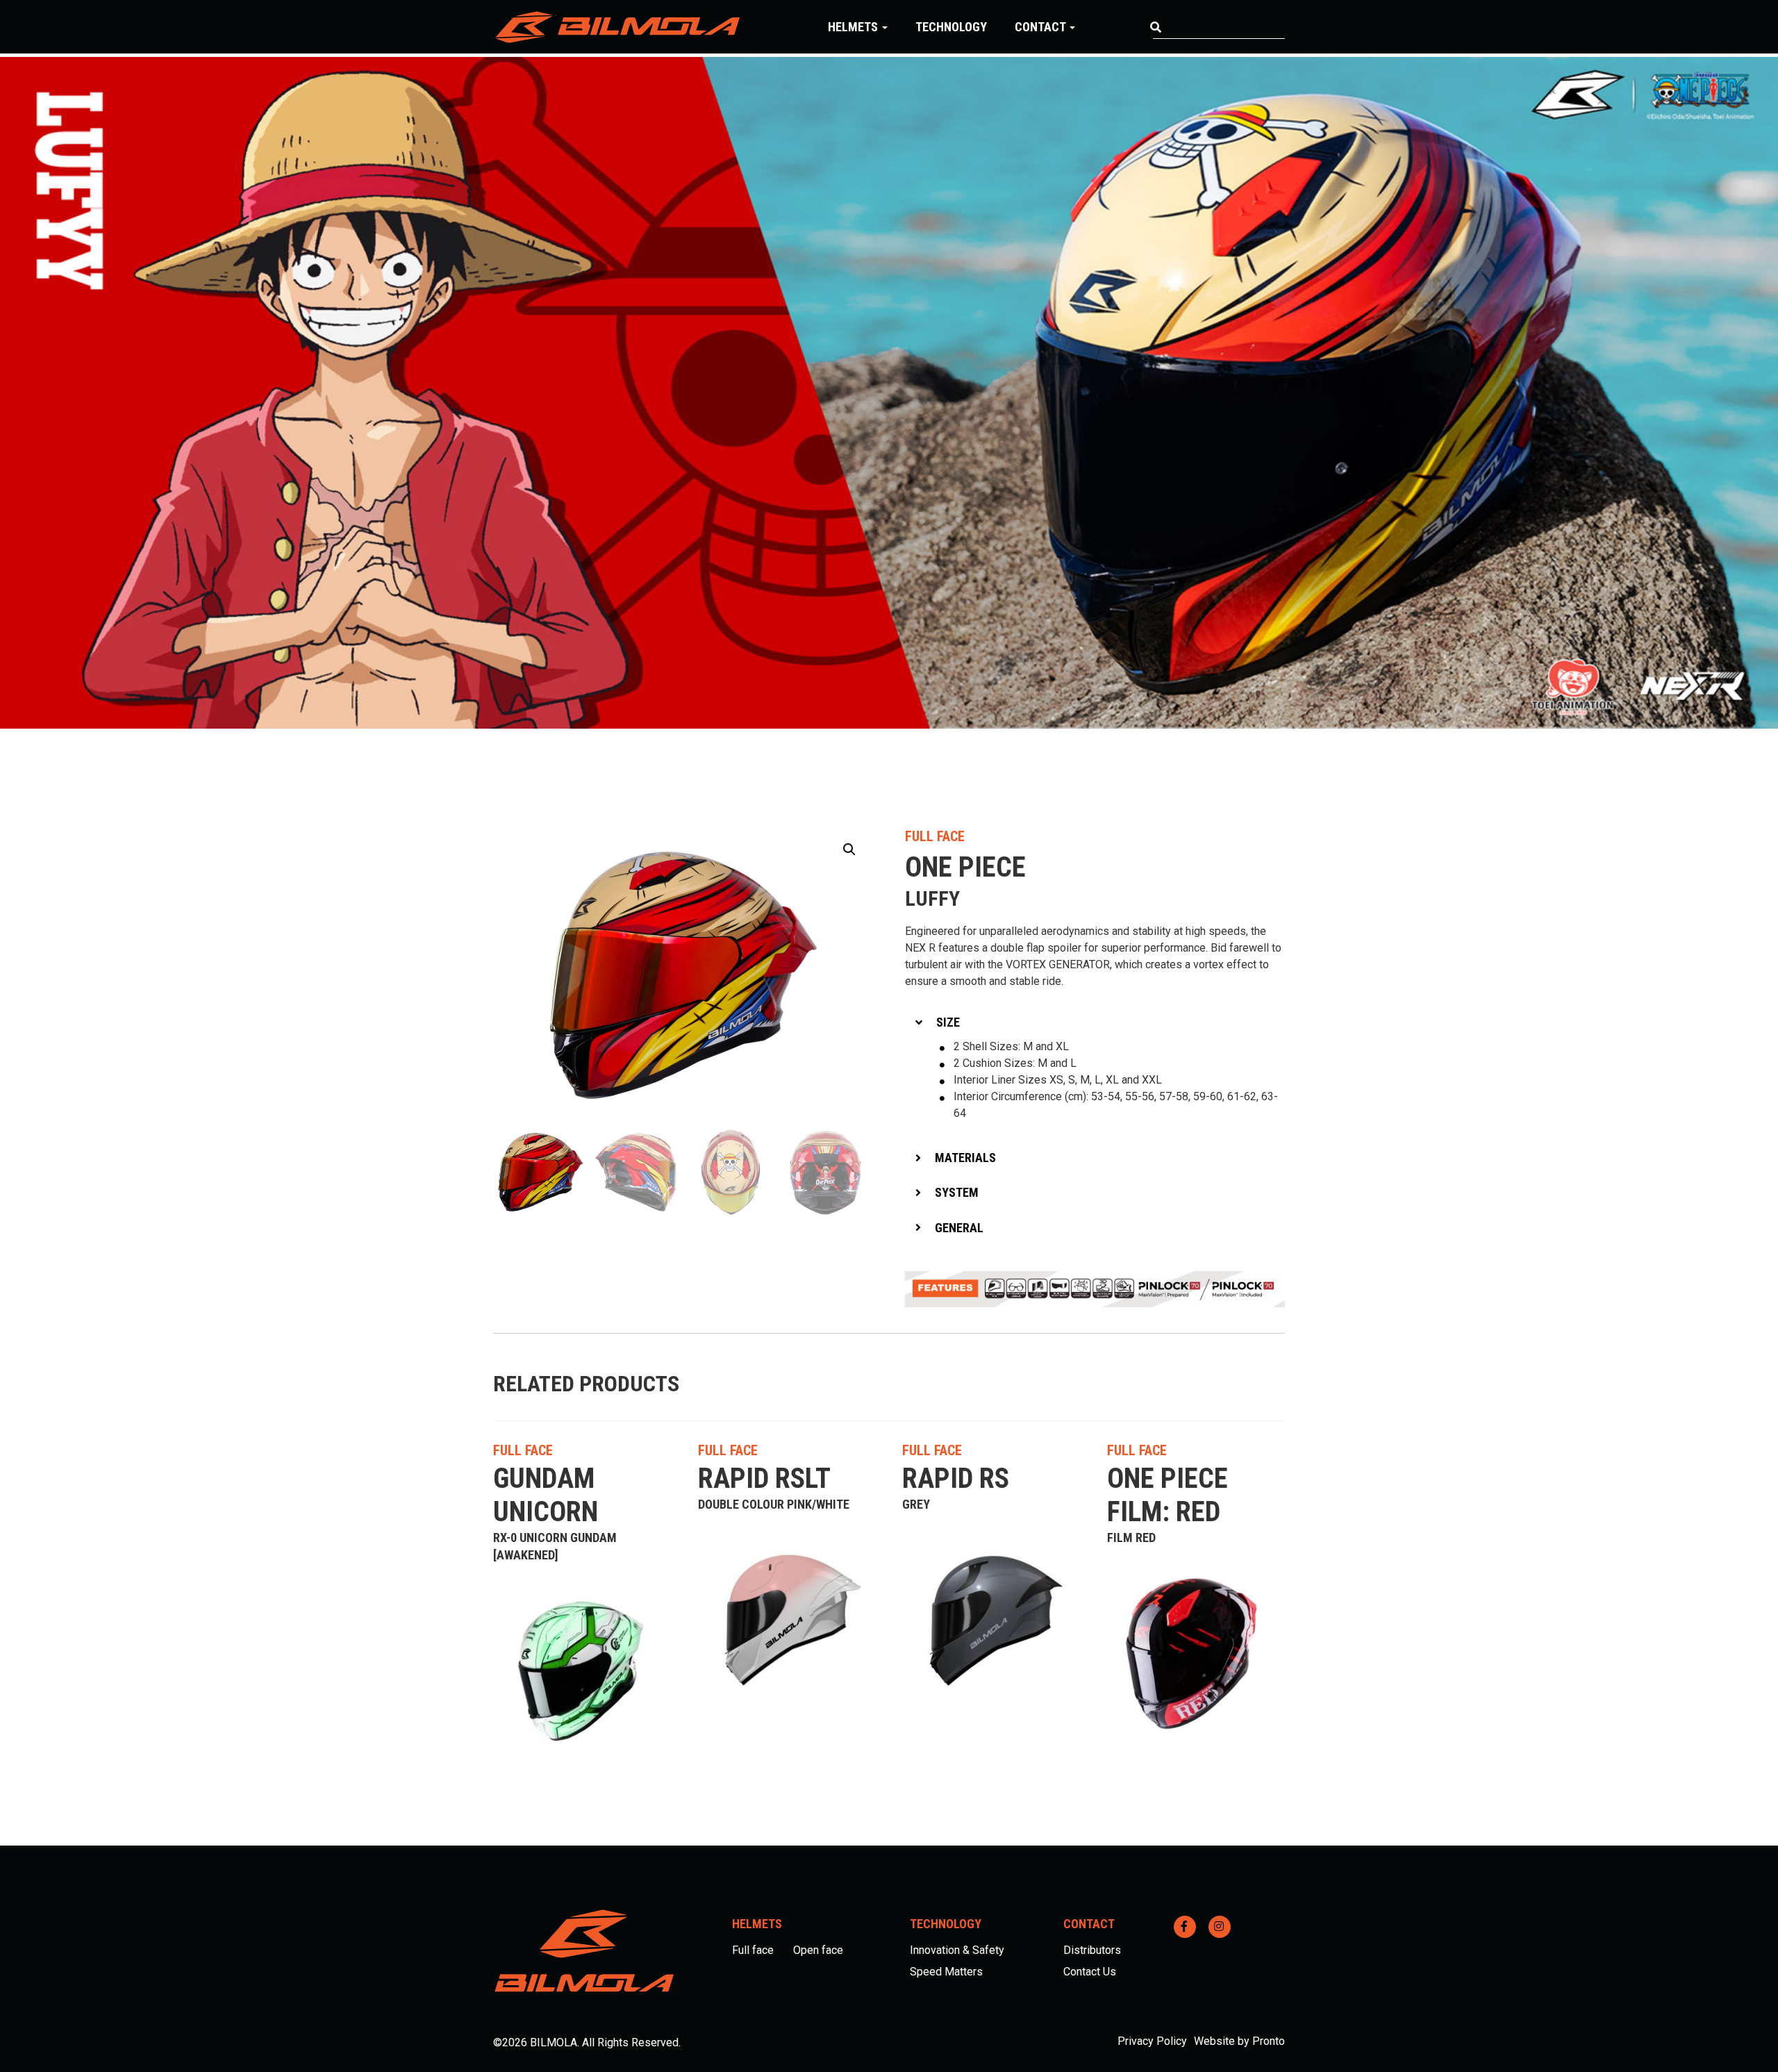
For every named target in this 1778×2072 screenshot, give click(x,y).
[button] (849, 849)
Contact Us (1090, 1972)
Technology (951, 27)
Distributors (1092, 1950)
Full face (753, 1950)
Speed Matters (946, 1972)
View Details (624, 1450)
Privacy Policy (1152, 2041)
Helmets (854, 27)
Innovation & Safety (957, 1950)
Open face (818, 1950)
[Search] (1156, 28)
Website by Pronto (1239, 2041)
